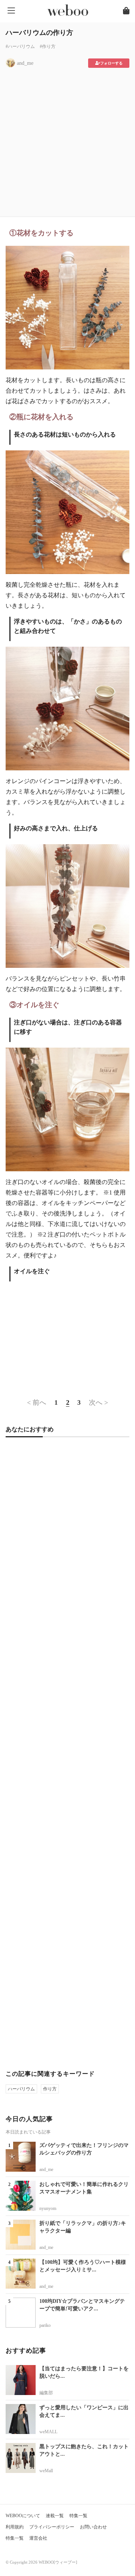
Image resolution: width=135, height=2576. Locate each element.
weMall (46, 2471)
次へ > (98, 1402)
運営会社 (38, 2538)
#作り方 (48, 46)
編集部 (46, 2393)
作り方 (50, 2089)
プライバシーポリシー (52, 2527)
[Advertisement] (67, 140)
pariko (45, 2325)
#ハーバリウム (20, 46)
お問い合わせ (93, 2527)
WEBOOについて (23, 2516)
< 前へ (37, 1402)
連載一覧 (55, 2516)
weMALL (48, 2432)
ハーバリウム (21, 2089)
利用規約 (15, 2527)
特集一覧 (78, 2516)
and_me (25, 63)
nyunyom (48, 2208)
